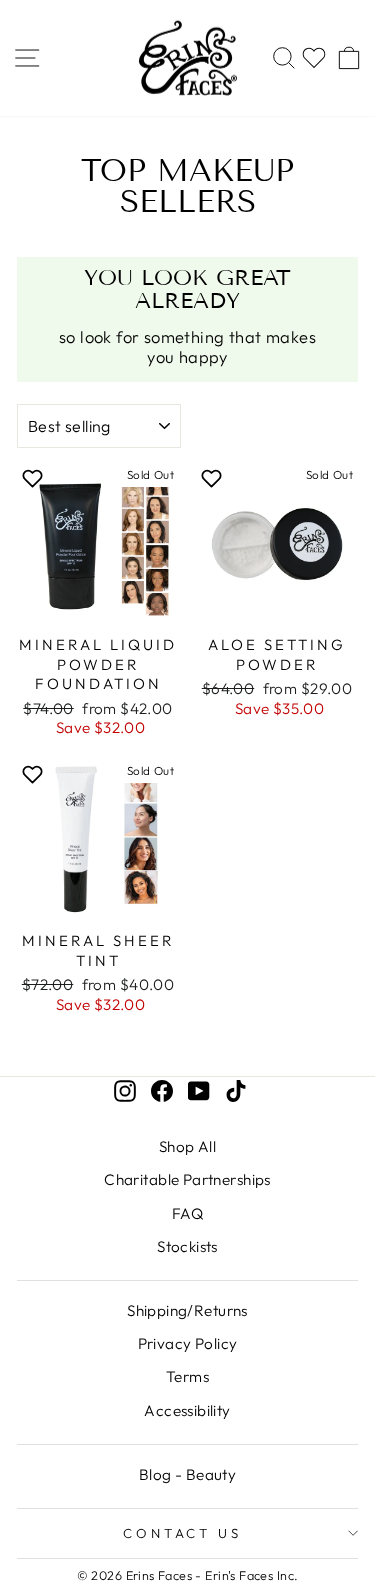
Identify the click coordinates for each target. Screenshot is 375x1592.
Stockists (187, 1246)
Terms (187, 1376)
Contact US (183, 1533)
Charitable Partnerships (187, 1179)
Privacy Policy (188, 1343)
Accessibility (187, 1410)
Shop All (187, 1146)
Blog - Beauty (187, 1474)
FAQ (187, 1213)
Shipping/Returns (187, 1310)
